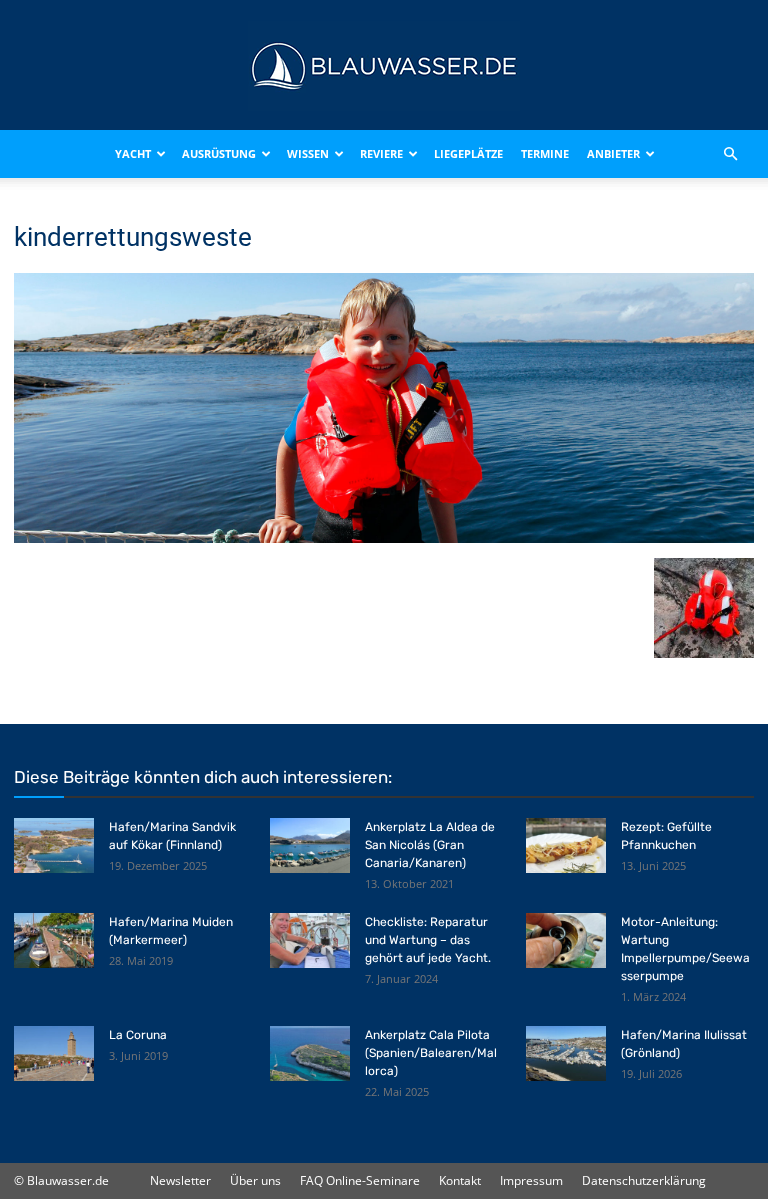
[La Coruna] (54, 1053)
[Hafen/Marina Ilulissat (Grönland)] (566, 1053)
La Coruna (138, 1035)
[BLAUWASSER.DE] (384, 66)
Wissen (308, 153)
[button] (730, 154)
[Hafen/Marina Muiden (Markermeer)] (54, 940)
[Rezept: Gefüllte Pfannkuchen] (566, 845)
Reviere (381, 153)
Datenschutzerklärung (644, 1180)
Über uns (255, 1180)
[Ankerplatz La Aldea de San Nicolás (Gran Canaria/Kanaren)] (310, 845)
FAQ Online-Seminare (360, 1180)
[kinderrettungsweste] (384, 537)
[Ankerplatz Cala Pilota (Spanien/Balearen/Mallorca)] (310, 1053)
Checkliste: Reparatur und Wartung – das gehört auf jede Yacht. (428, 940)
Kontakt (460, 1180)
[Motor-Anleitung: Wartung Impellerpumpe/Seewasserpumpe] (566, 940)
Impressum (531, 1180)
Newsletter (180, 1180)
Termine (545, 153)
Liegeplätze (468, 153)
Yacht (133, 153)
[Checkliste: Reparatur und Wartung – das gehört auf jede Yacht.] (310, 940)
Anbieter (613, 153)
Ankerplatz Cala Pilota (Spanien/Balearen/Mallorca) (431, 1053)
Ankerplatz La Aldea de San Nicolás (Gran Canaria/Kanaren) (430, 845)
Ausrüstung (219, 153)
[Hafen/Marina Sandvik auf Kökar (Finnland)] (54, 845)
